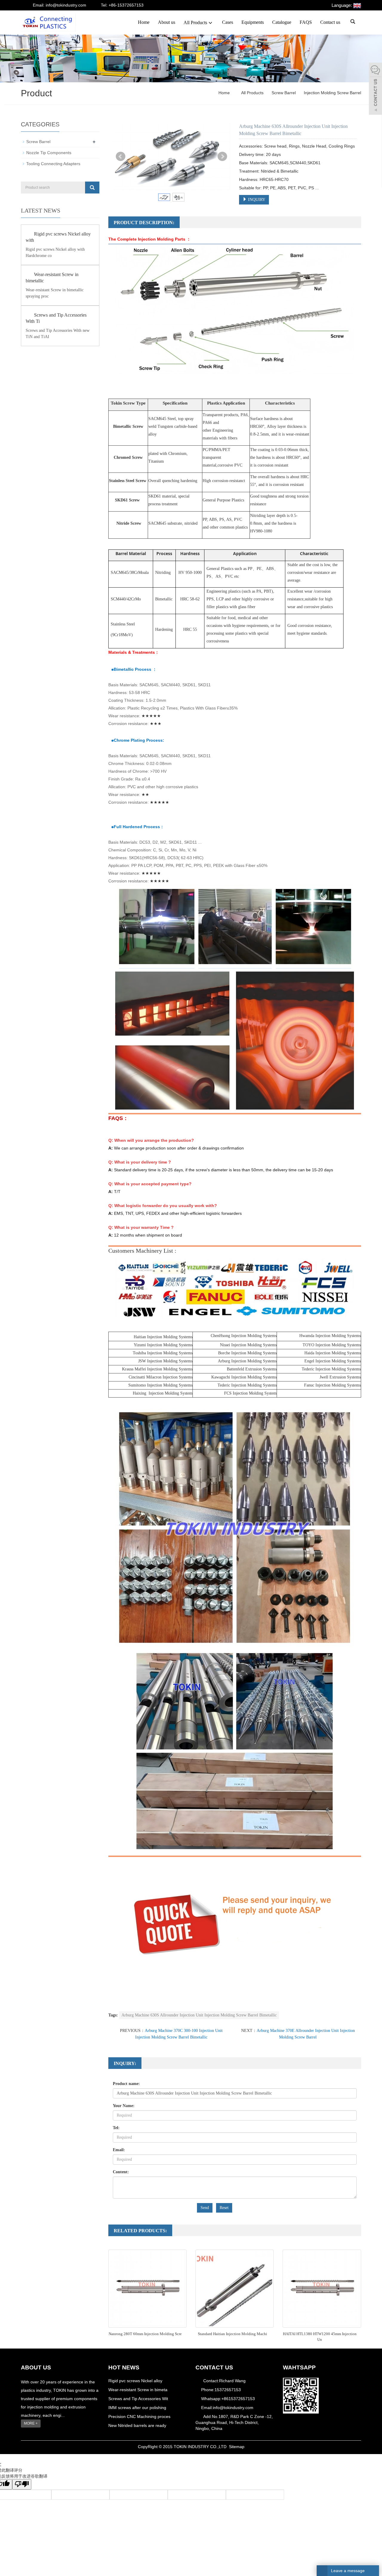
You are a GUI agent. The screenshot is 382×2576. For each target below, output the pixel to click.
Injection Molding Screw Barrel (332, 93)
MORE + (31, 2423)
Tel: (116, 2128)
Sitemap (237, 2447)
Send (205, 2208)
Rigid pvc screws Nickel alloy (135, 2381)
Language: (342, 5)
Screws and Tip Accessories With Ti (56, 318)
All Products (195, 23)
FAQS (306, 22)
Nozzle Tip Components (49, 153)
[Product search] (92, 188)
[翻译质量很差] (22, 2484)
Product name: (126, 2084)
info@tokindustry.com (233, 2408)
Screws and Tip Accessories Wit (138, 2399)
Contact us (330, 22)
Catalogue (282, 22)
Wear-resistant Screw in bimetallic (52, 278)
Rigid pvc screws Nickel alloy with (58, 237)
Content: (121, 2172)
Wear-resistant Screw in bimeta (138, 2390)
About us (167, 22)
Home (144, 22)
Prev (121, 157)
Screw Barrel (284, 93)
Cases (228, 22)
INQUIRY (256, 200)
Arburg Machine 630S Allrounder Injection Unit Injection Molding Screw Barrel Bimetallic (199, 2015)
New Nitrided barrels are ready (137, 2425)
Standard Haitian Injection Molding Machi (232, 2334)
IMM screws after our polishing (137, 2408)
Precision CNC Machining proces (139, 2417)
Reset (224, 2208)
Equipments (253, 22)
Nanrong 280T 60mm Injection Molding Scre (145, 2334)
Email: (119, 2150)
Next (222, 157)
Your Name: (124, 2106)
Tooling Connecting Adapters (53, 164)
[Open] (375, 89)
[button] (210, 23)
